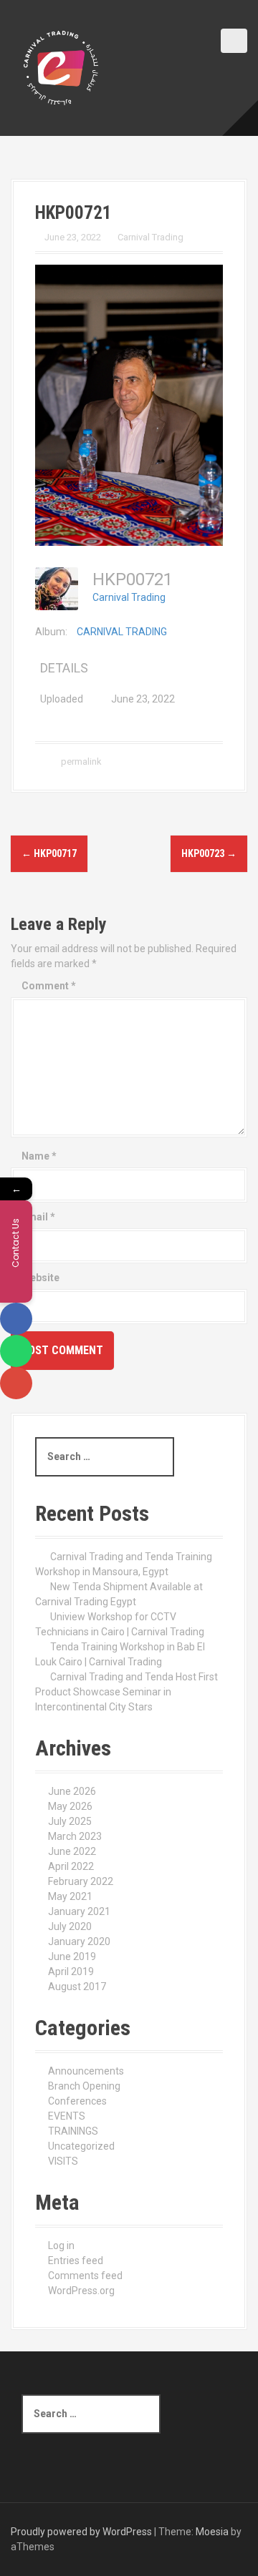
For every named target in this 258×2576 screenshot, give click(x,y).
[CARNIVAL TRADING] (61, 67)
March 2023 (75, 1836)
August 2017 (77, 1987)
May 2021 (70, 1896)
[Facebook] (16, 1319)
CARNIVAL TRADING (122, 632)
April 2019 (71, 1972)
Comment (49, 986)
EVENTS (67, 2116)
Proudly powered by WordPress (81, 2532)
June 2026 (72, 1791)
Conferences (77, 2101)
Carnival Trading (150, 237)
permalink (80, 761)
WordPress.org (81, 2291)
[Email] (16, 1383)
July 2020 (70, 1926)
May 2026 (70, 1806)
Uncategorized (81, 2146)
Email (38, 1217)
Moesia (212, 2532)
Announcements (86, 2071)
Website (40, 1278)
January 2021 (79, 1911)
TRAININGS (73, 2131)
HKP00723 (209, 853)
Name (39, 1156)
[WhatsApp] (16, 1351)
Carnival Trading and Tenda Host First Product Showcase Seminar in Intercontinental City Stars (126, 1692)
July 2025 (70, 1821)
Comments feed (85, 2276)
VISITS (63, 2161)
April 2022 (71, 1866)
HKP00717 (49, 853)
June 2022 (72, 1851)
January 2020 (79, 1941)
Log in (61, 2246)
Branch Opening (84, 2086)
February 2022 (81, 1881)
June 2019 (72, 1957)
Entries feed (76, 2261)
